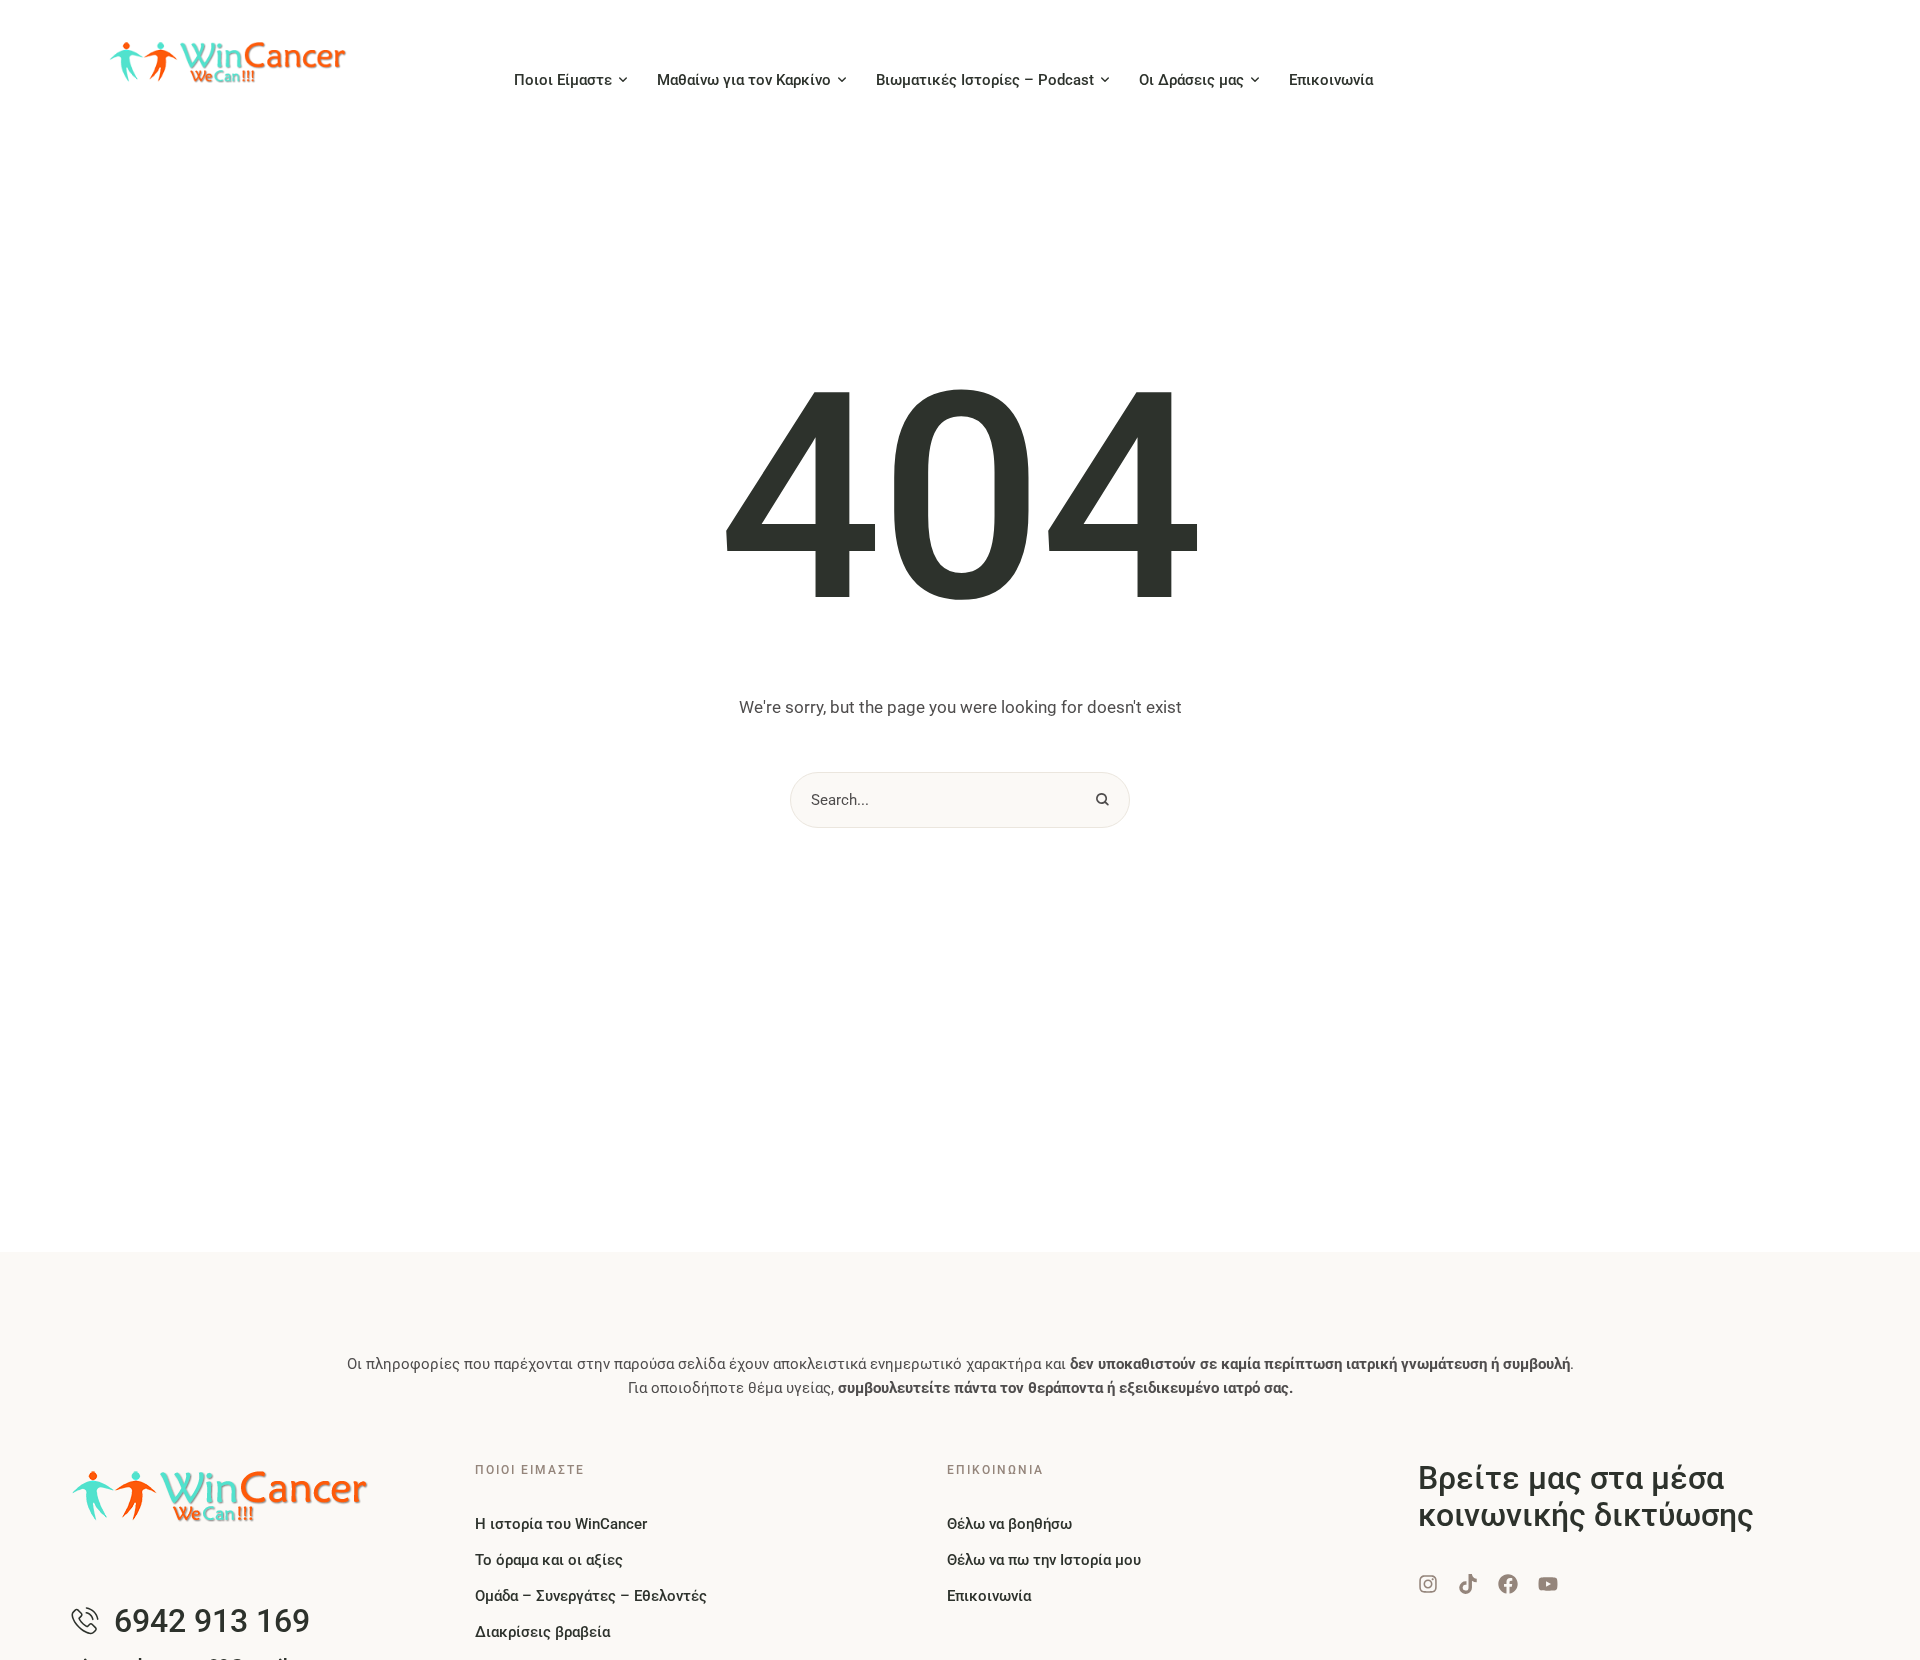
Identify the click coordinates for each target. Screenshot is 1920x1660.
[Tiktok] (1468, 1584)
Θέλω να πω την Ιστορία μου (1044, 1560)
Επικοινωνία (989, 1596)
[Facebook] (1508, 1584)
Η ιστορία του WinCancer (561, 1524)
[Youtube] (1548, 1584)
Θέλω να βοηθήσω (1009, 1524)
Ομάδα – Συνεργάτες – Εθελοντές (591, 1596)
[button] (623, 80)
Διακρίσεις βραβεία (542, 1632)
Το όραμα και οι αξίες (549, 1560)
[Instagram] (1428, 1584)
